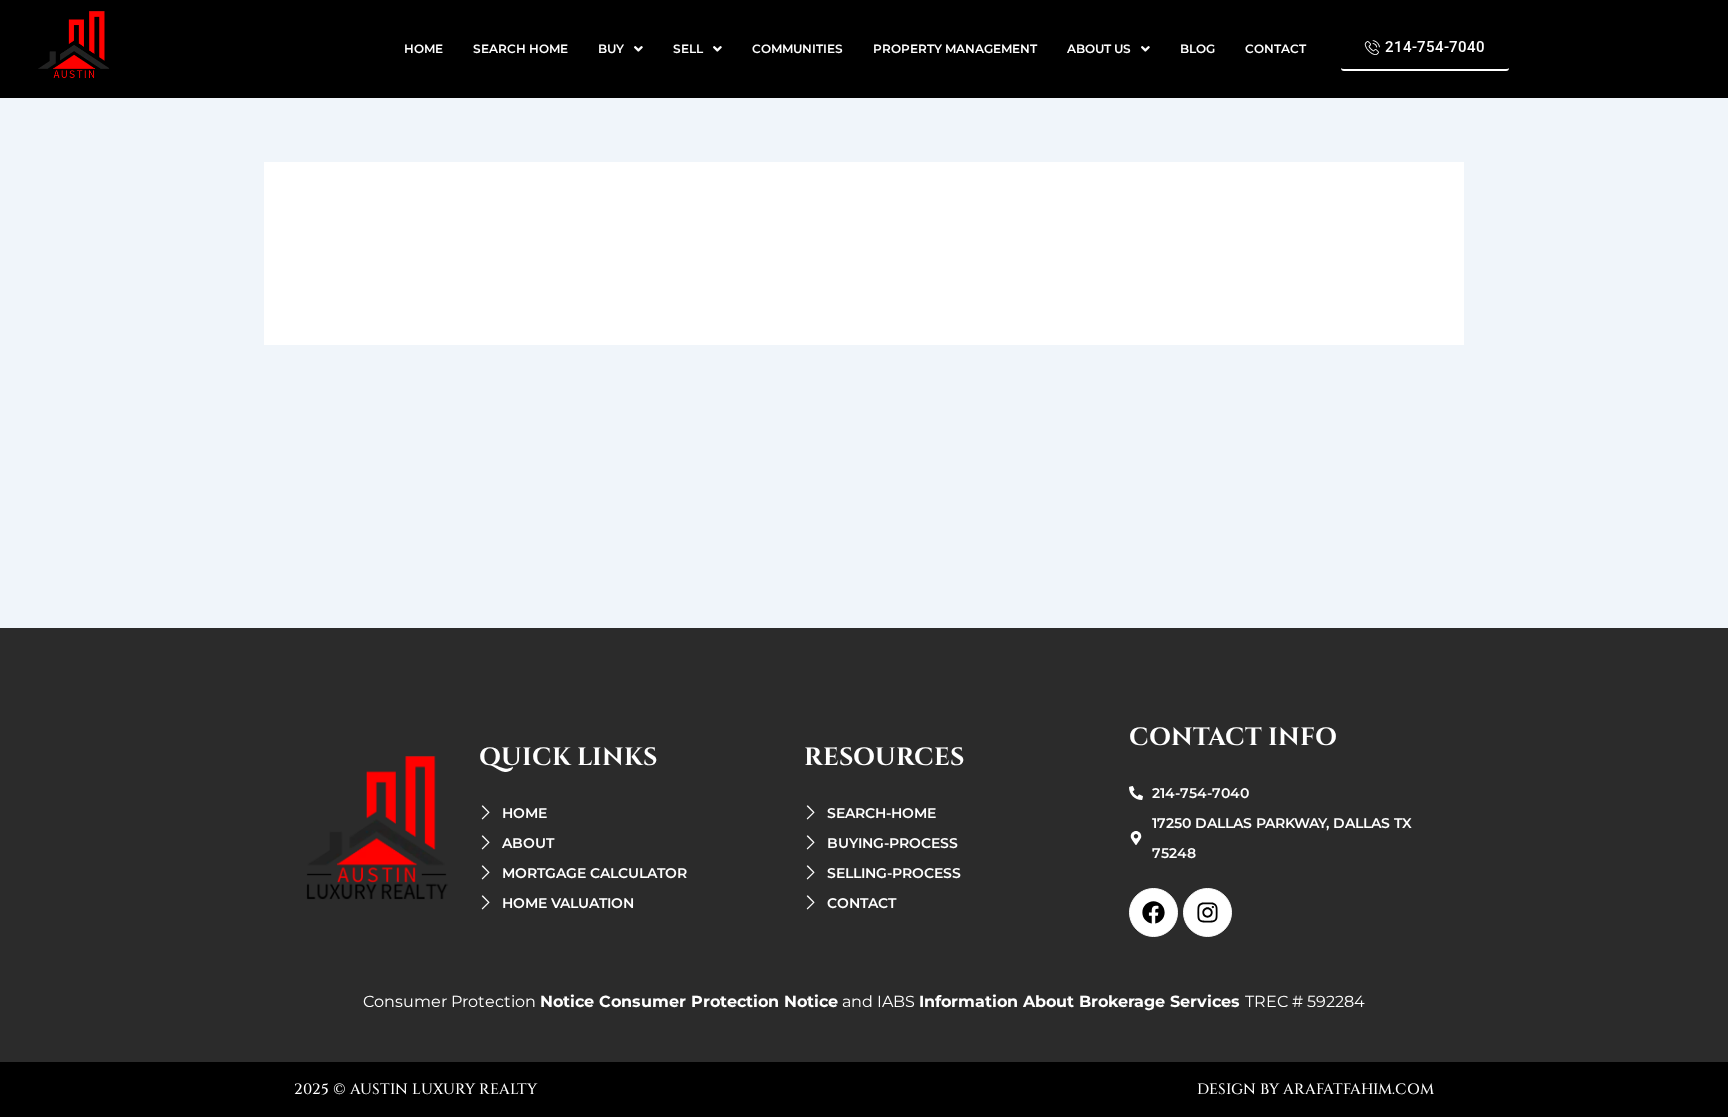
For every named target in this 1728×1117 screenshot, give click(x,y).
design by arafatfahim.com (1315, 1089)
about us (1099, 48)
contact (1275, 48)
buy (611, 48)
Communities (797, 48)
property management (955, 48)
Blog (1197, 48)
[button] (620, 49)
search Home (520, 48)
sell (688, 48)
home (423, 48)
